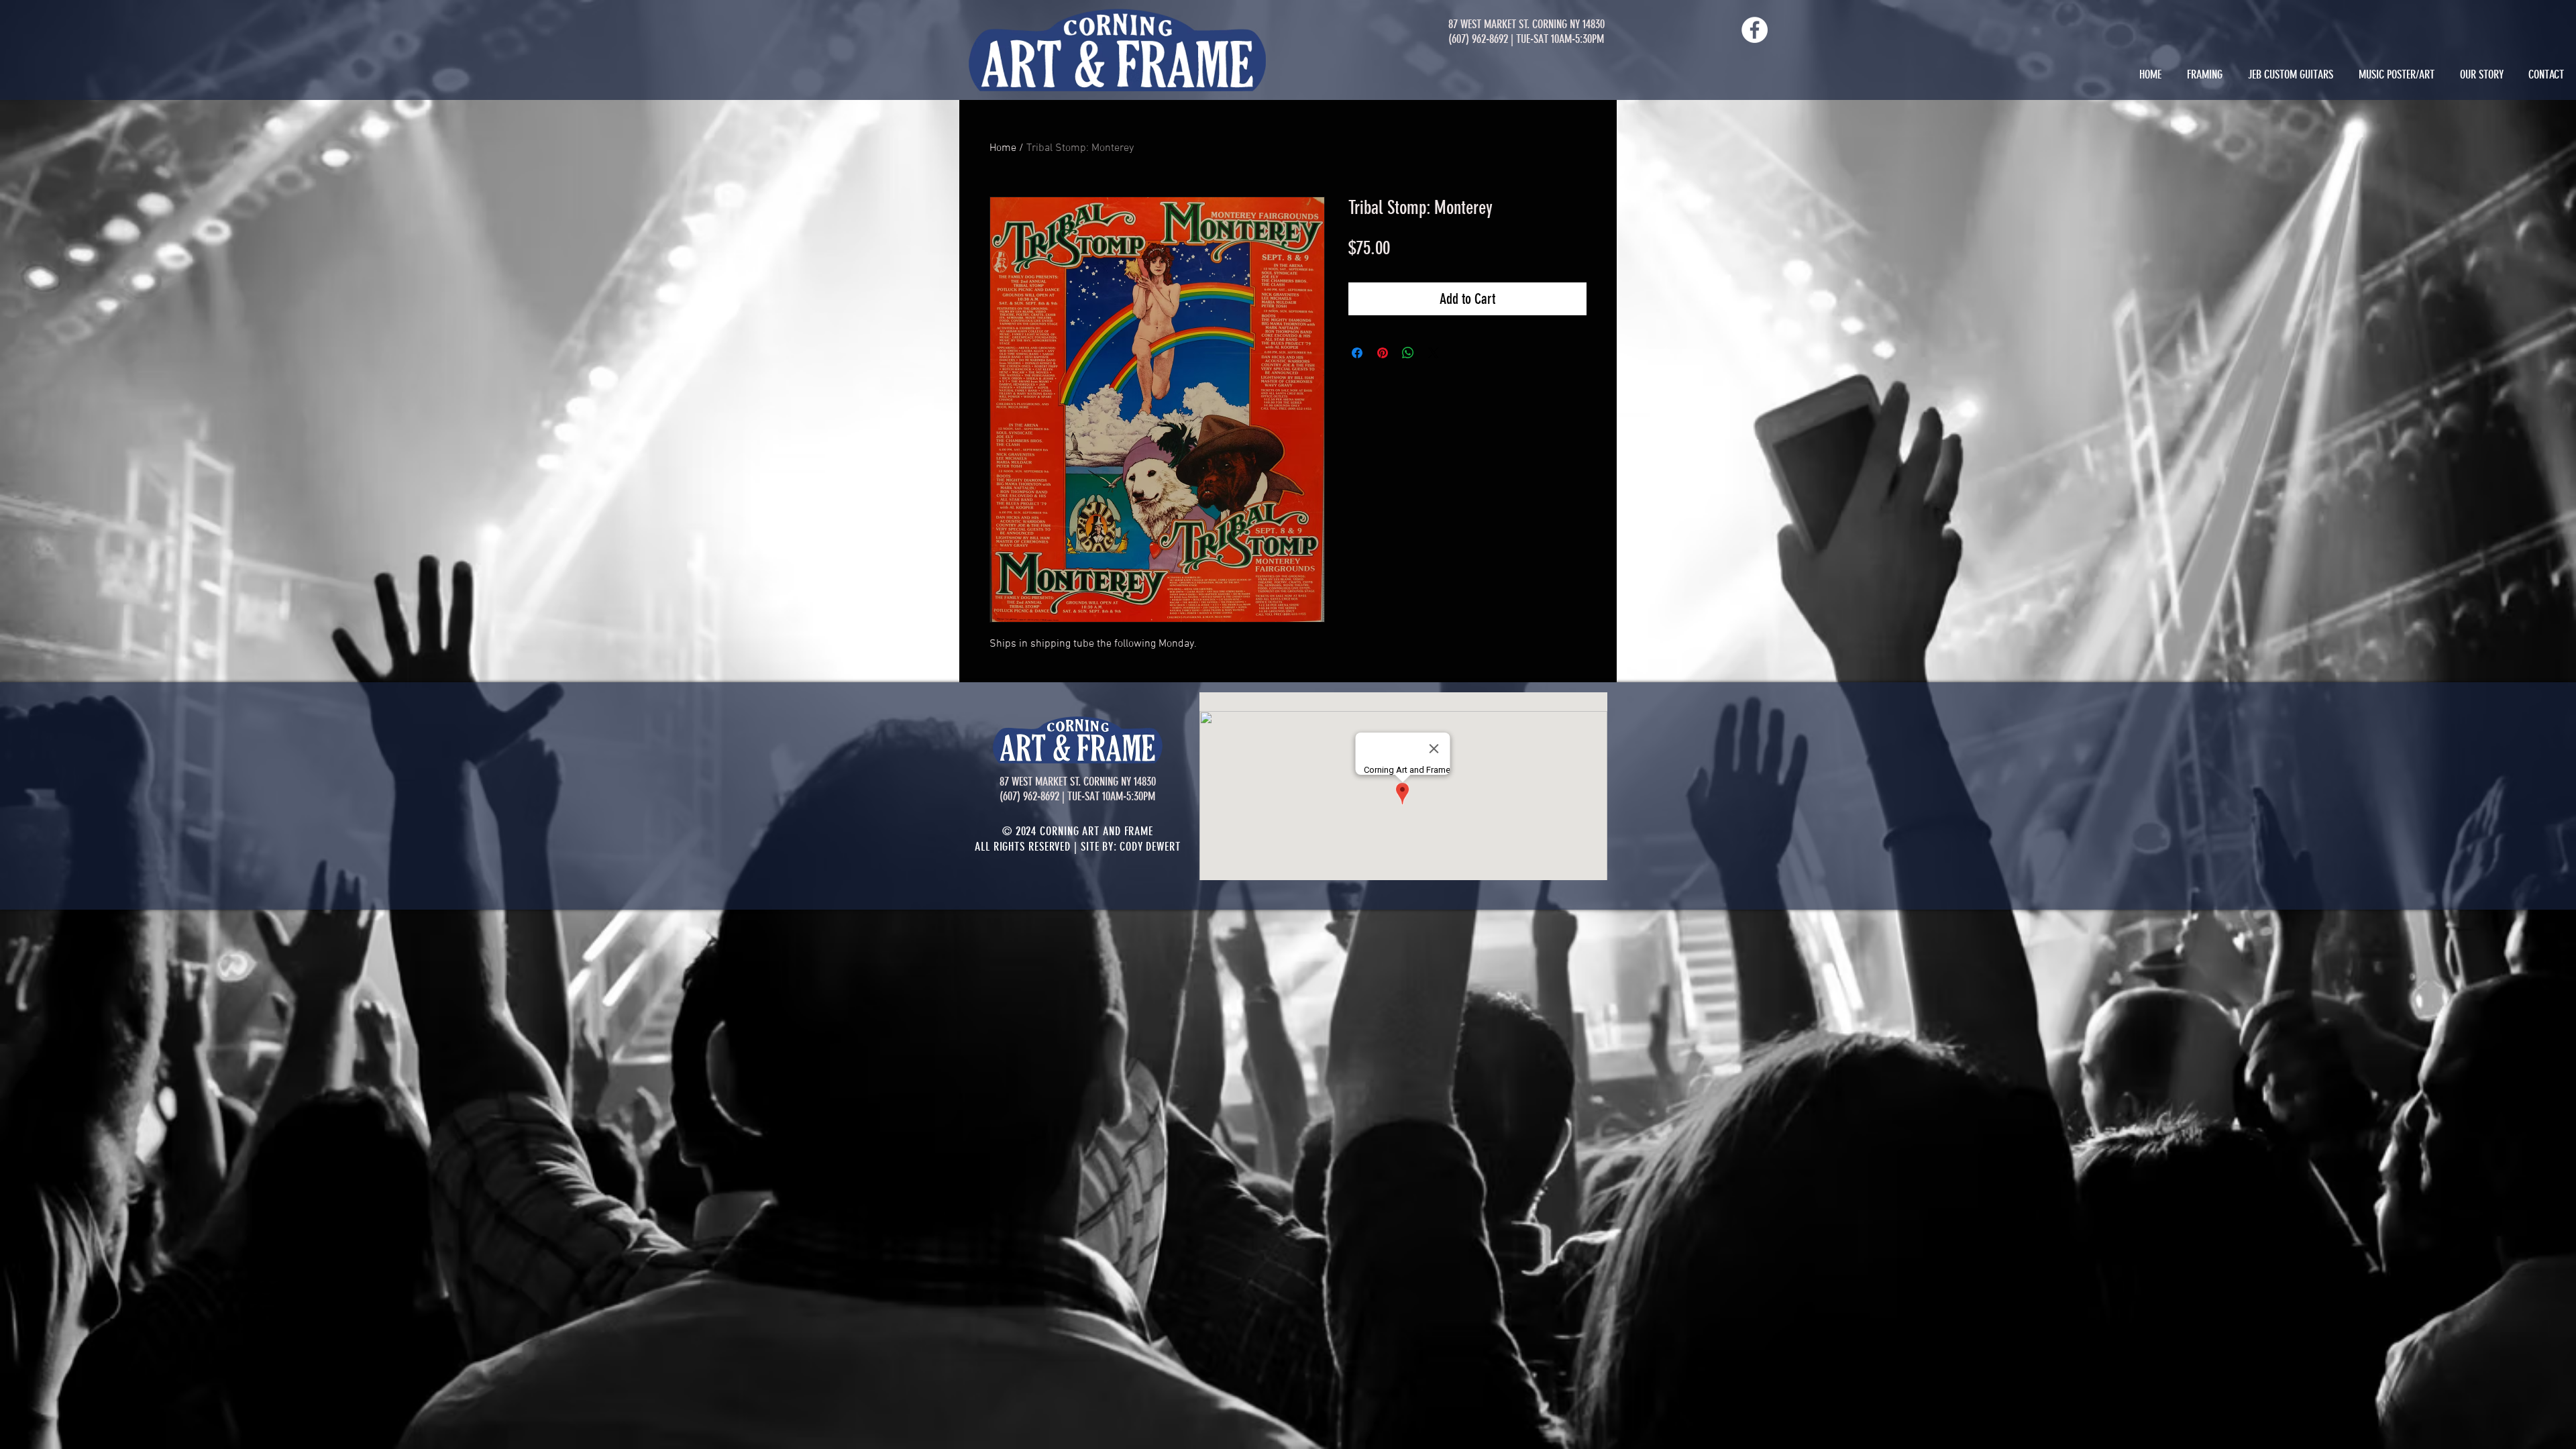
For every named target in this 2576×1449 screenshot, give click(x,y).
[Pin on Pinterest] (1383, 353)
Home (1003, 148)
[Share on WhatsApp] (1408, 353)
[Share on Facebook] (1357, 353)
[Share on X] (1434, 353)
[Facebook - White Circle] (1755, 30)
